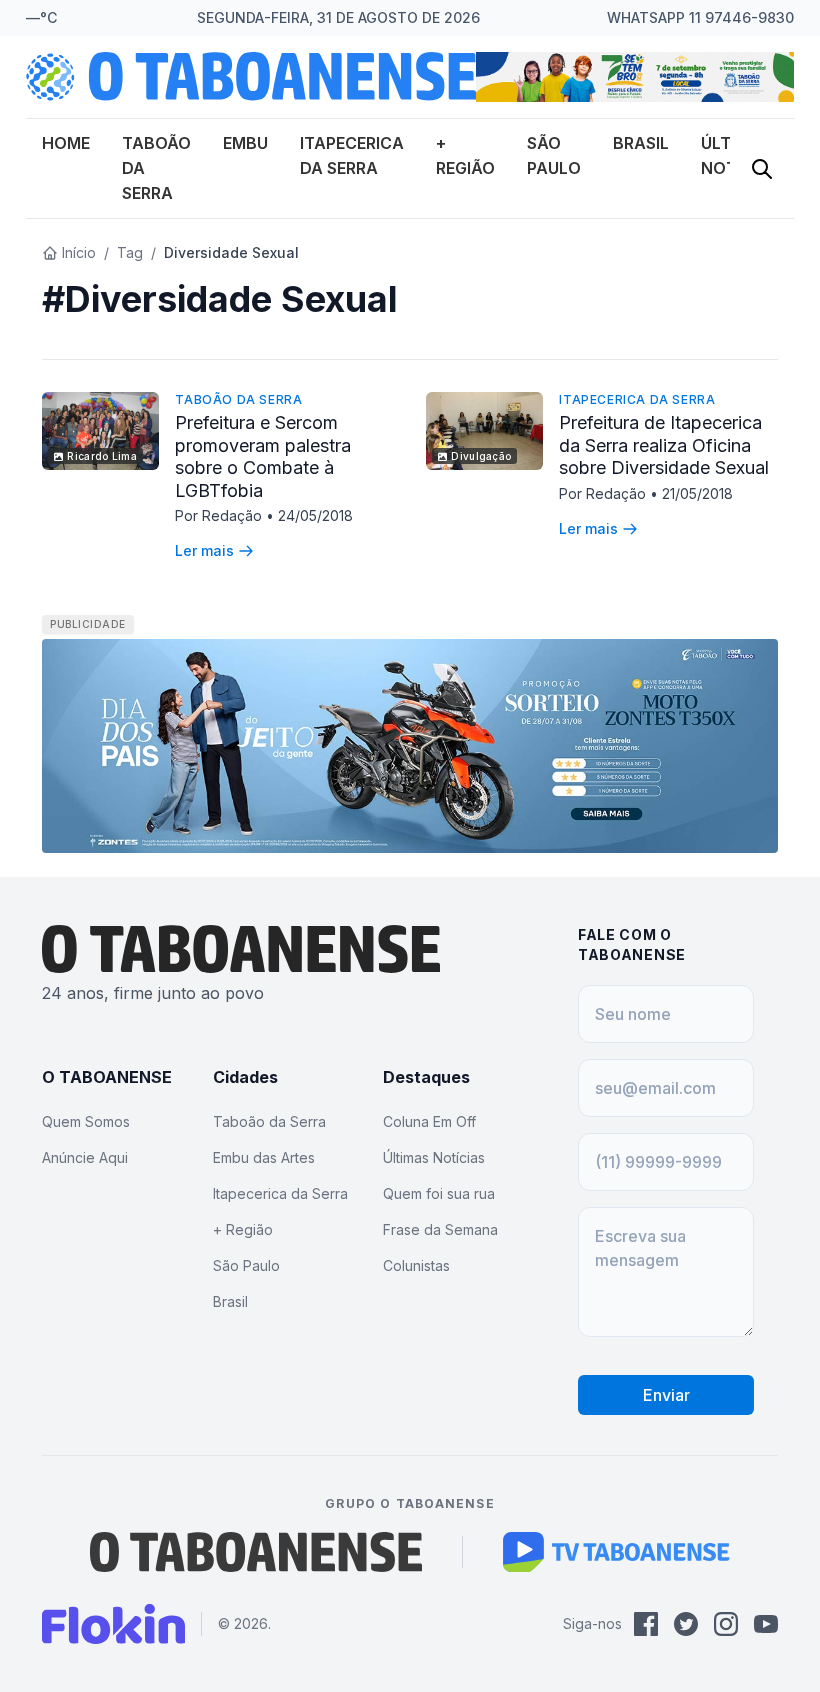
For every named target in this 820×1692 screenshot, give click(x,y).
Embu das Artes (264, 1157)
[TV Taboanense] (616, 1552)
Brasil (641, 143)
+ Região (243, 1229)
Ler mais (204, 550)
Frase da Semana (440, 1229)
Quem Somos (86, 1121)
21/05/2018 (697, 493)
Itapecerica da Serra (637, 399)
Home (66, 143)
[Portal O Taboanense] (256, 1552)
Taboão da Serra (238, 399)
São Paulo (246, 1265)
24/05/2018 (315, 515)
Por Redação (220, 515)
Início (79, 252)
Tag (130, 252)
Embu (245, 143)
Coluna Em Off (429, 1121)
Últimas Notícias (434, 1157)
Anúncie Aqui (85, 1157)
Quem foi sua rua (439, 1193)
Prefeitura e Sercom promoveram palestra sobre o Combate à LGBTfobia (263, 456)
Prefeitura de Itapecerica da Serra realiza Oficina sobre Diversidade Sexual (664, 445)
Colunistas (416, 1265)
